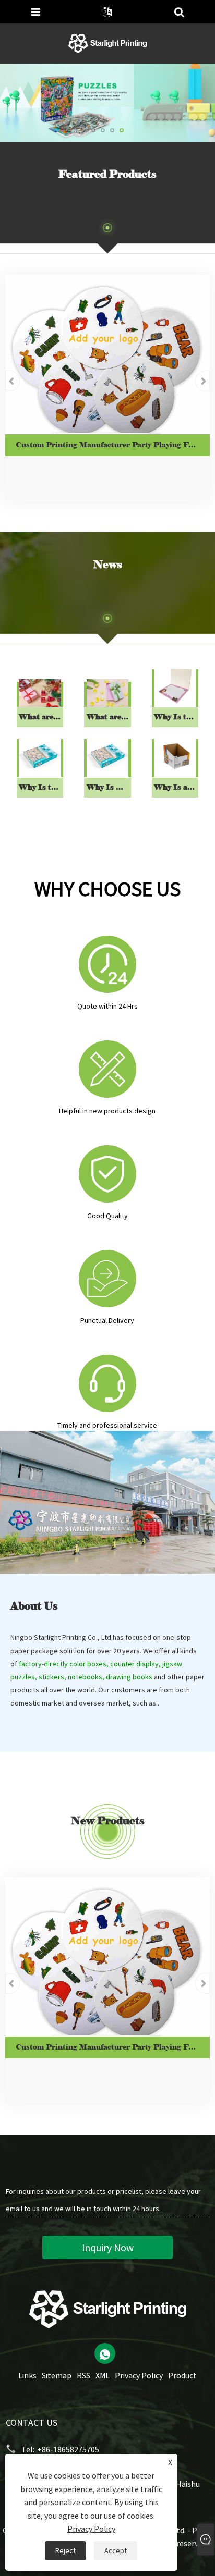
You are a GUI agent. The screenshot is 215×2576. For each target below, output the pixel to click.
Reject (65, 2550)
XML (103, 2375)
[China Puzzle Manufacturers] (107, 102)
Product (182, 2375)
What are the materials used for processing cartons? (109, 717)
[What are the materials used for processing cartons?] (108, 693)
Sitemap (57, 2375)
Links (27, 2375)
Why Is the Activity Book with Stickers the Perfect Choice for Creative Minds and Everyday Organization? (176, 717)
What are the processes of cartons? (41, 717)
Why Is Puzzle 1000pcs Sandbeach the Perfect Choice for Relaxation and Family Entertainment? (109, 787)
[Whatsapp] (105, 2353)
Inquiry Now (108, 2247)
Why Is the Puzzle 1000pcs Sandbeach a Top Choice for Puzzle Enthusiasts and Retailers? (41, 787)
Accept (116, 2550)
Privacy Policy (139, 2375)
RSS (83, 2375)
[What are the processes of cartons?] (40, 693)
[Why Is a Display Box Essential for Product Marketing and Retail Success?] (175, 756)
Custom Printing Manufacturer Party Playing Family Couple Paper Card (113, 445)
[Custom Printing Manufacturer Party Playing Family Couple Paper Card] (107, 354)
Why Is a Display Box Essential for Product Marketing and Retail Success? (176, 787)
